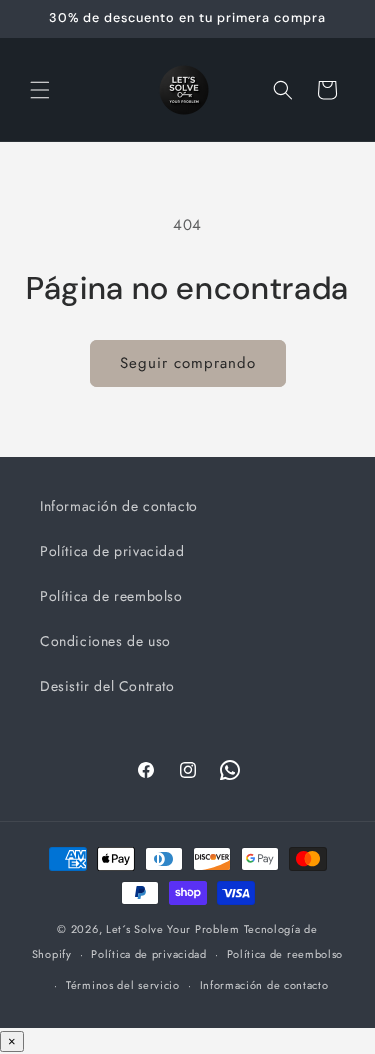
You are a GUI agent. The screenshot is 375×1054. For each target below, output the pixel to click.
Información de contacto (119, 506)
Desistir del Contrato (107, 686)
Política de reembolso (111, 596)
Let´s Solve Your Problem (173, 929)
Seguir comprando (188, 363)
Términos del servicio (123, 985)
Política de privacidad (112, 551)
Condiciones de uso (105, 641)
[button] (40, 90)
